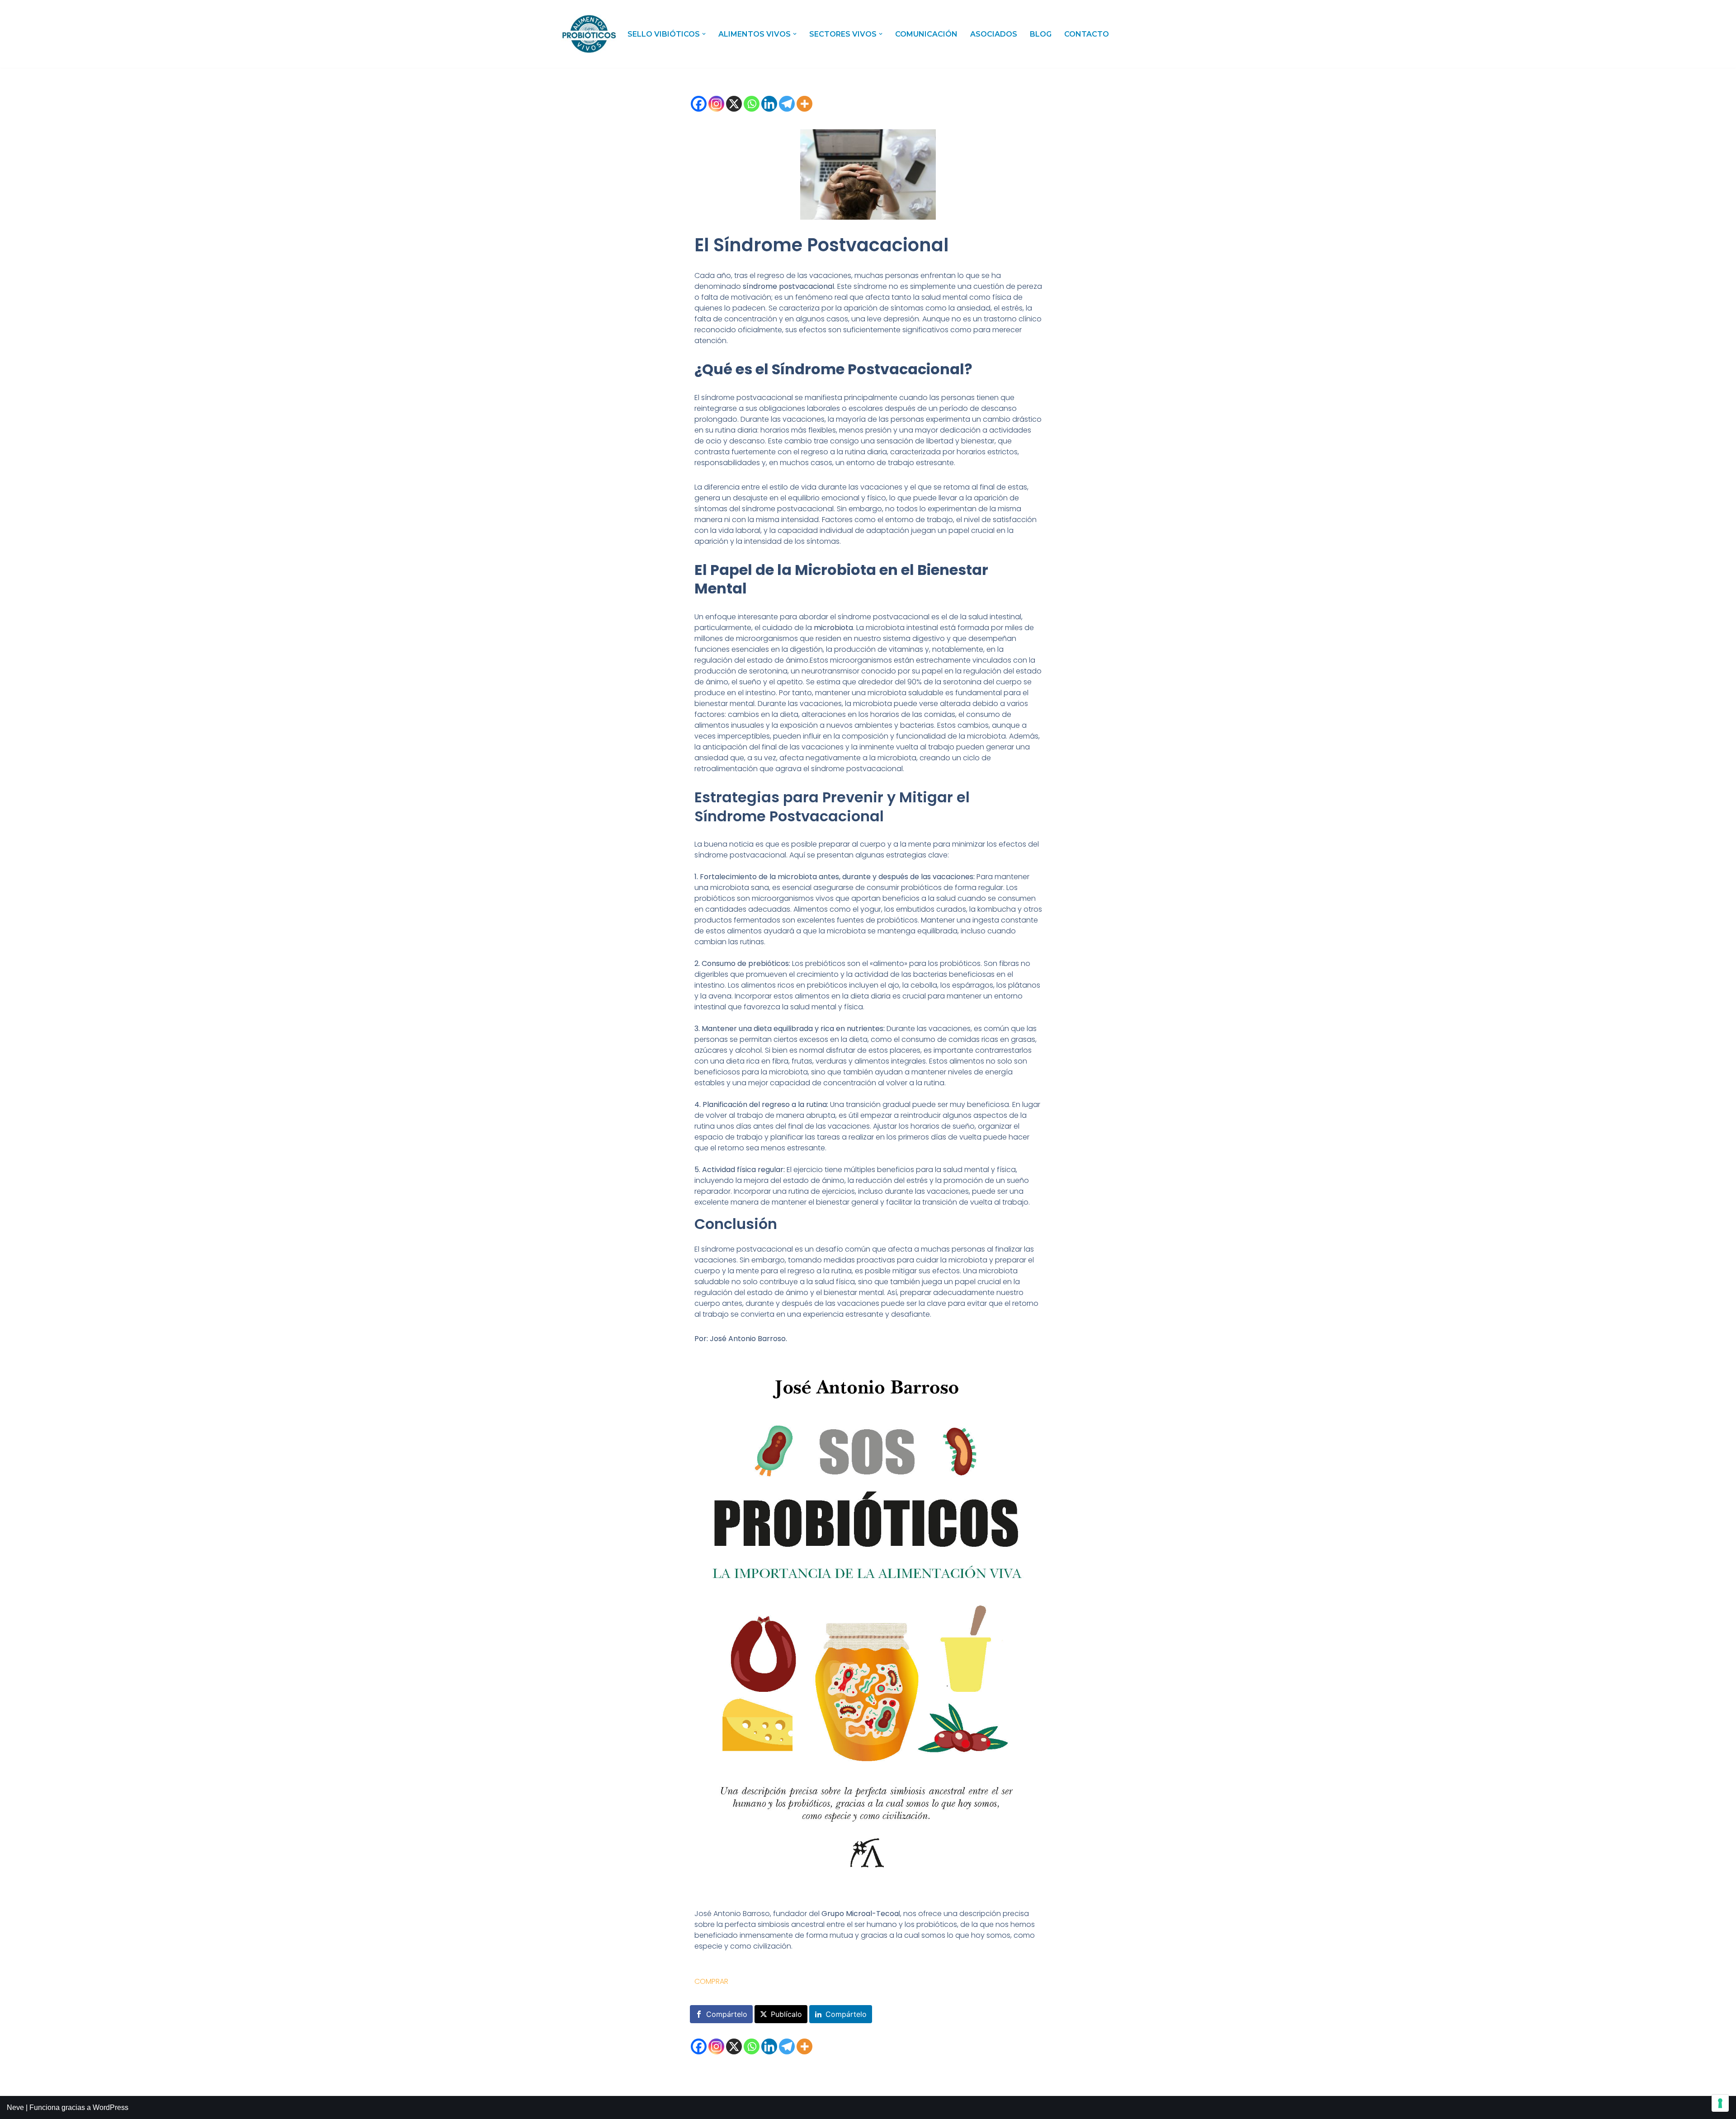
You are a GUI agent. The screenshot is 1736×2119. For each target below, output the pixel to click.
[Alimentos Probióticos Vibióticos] (589, 34)
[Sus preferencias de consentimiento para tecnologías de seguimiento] (1720, 2103)
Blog (1041, 34)
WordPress (111, 2107)
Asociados (994, 34)
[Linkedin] (769, 104)
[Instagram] (716, 104)
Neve (15, 2107)
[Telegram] (787, 104)
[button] (704, 34)
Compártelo (727, 2014)
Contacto (1087, 34)
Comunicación (926, 34)
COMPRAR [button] (711, 1981)
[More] (804, 104)
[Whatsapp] (752, 104)
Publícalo (786, 2014)
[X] (734, 104)
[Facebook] (699, 104)
